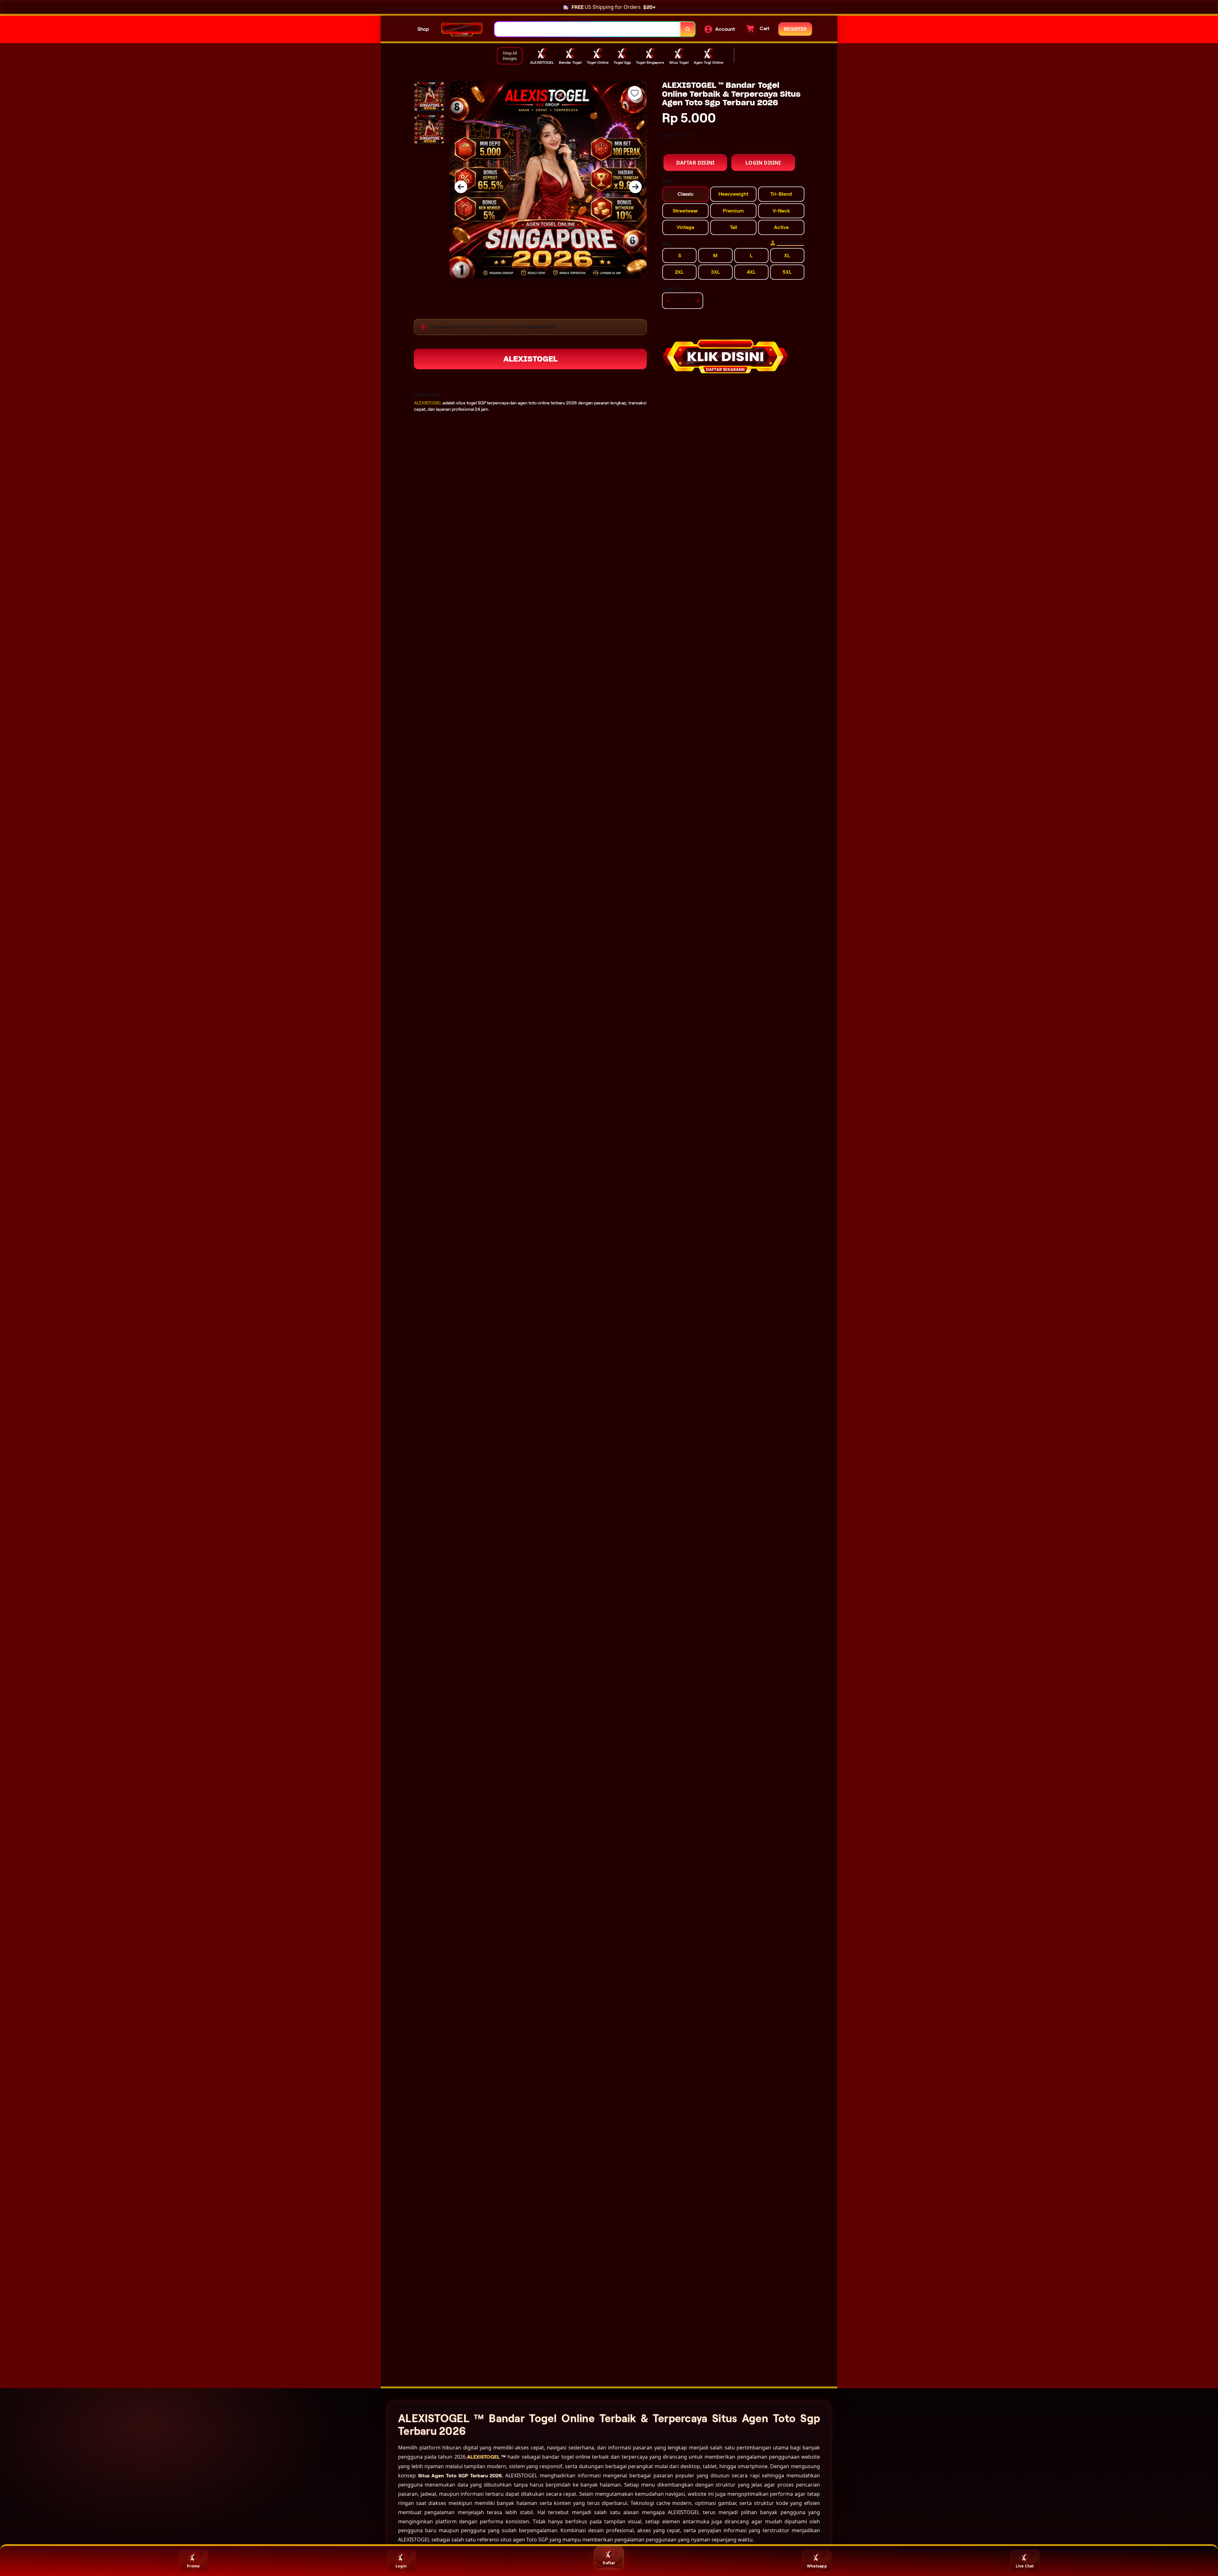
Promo (193, 2566)
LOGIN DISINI (763, 163)
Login (401, 2566)
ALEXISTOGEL (530, 359)
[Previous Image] (461, 187)
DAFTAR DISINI (695, 163)
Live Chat (1025, 2566)
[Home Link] (462, 29)
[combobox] (588, 29)
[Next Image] (635, 187)
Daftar (609, 2563)
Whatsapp (817, 2566)
